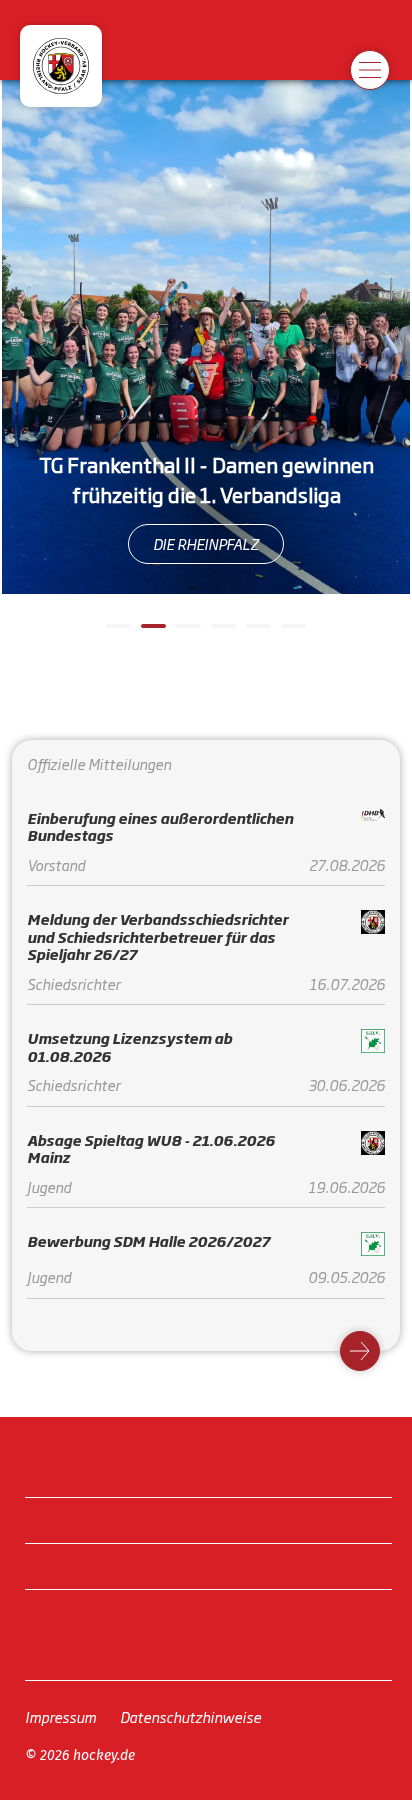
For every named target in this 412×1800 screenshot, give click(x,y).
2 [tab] (151, 634)
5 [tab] (256, 634)
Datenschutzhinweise (190, 1716)
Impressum (60, 1716)
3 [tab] (186, 634)
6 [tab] (291, 634)
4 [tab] (221, 634)
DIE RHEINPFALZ (206, 543)
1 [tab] (116, 634)
